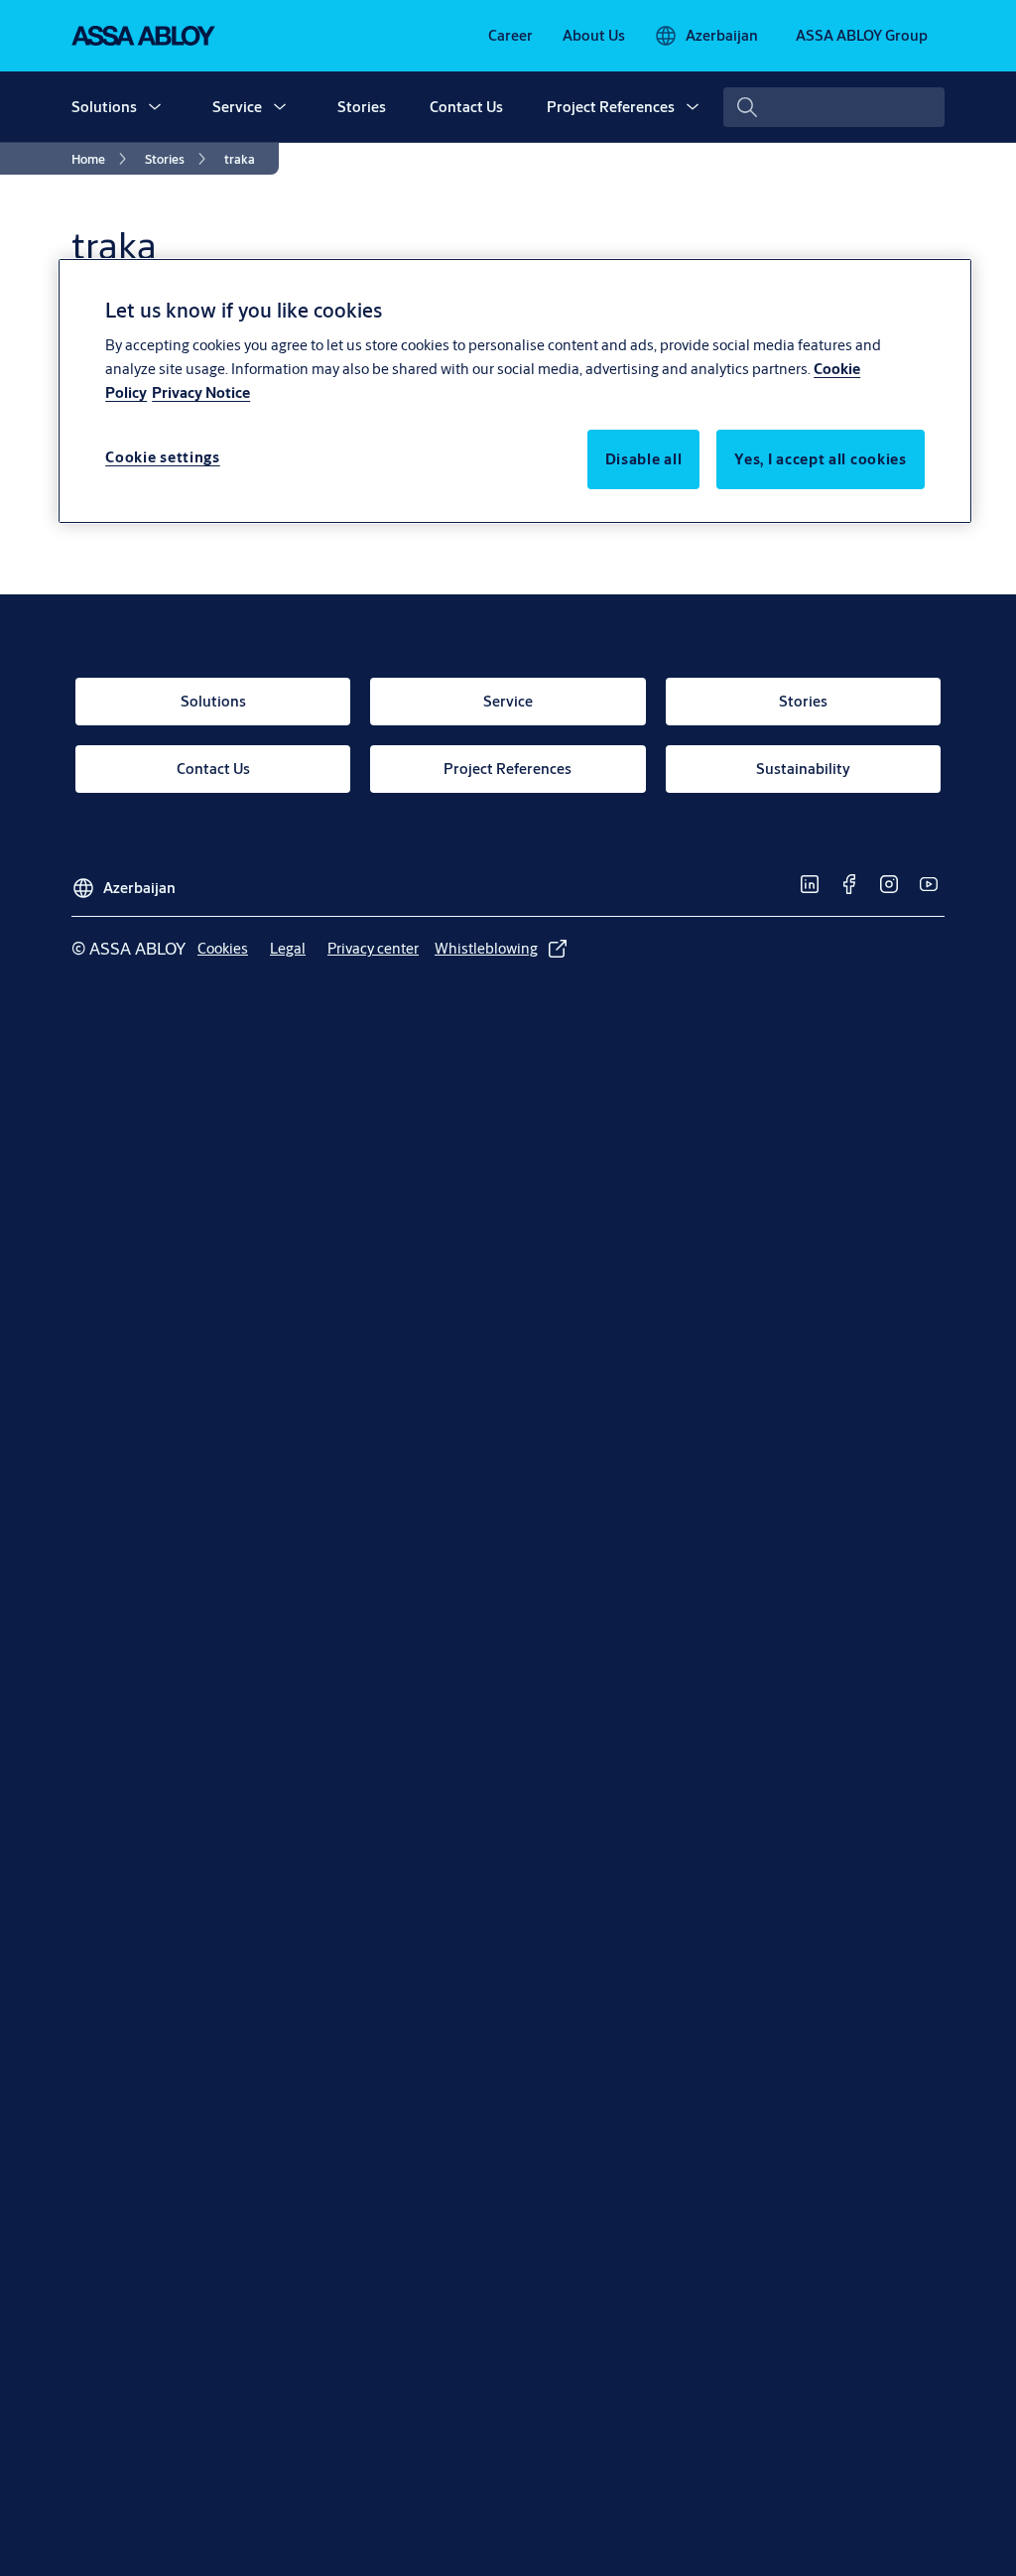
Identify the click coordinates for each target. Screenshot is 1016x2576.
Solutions (104, 107)
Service (237, 107)
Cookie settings (163, 457)
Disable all (644, 459)
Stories (362, 107)
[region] (515, 391)
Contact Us (466, 107)
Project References (611, 107)
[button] (155, 107)
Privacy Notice (201, 392)
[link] (510, 36)
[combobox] (834, 107)
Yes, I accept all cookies (821, 459)
